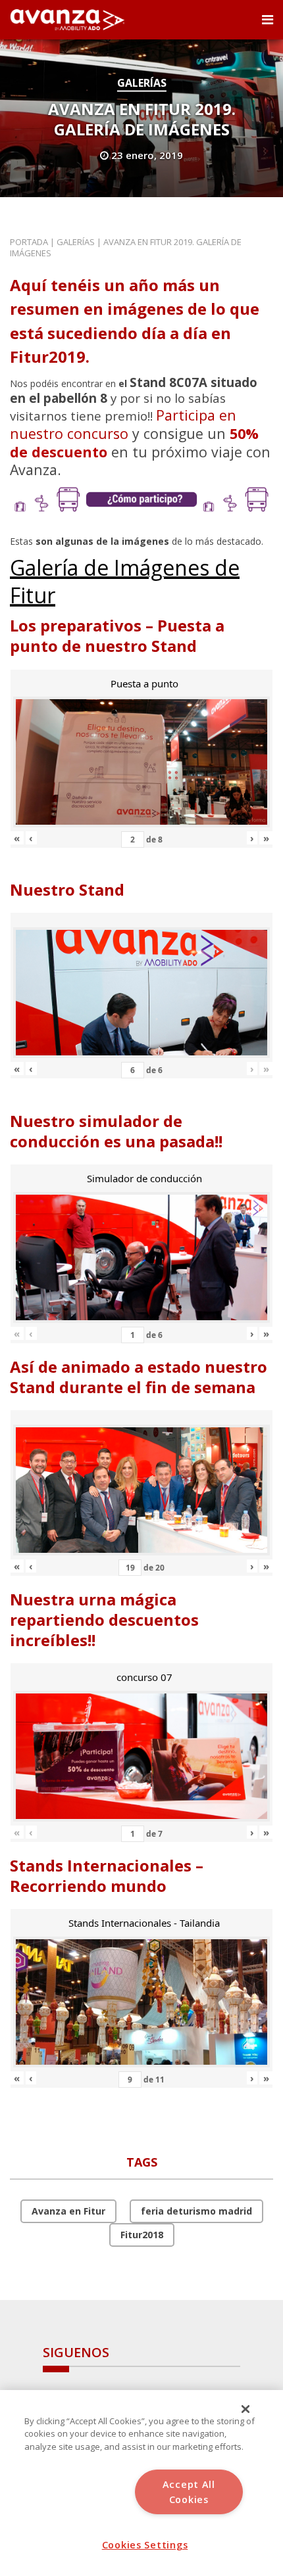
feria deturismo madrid (196, 2211)
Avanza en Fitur (68, 2211)
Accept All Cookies (189, 2492)
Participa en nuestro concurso (123, 424)
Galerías (142, 83)
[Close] (245, 2409)
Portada (29, 242)
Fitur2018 (142, 2235)
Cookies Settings (145, 2545)
